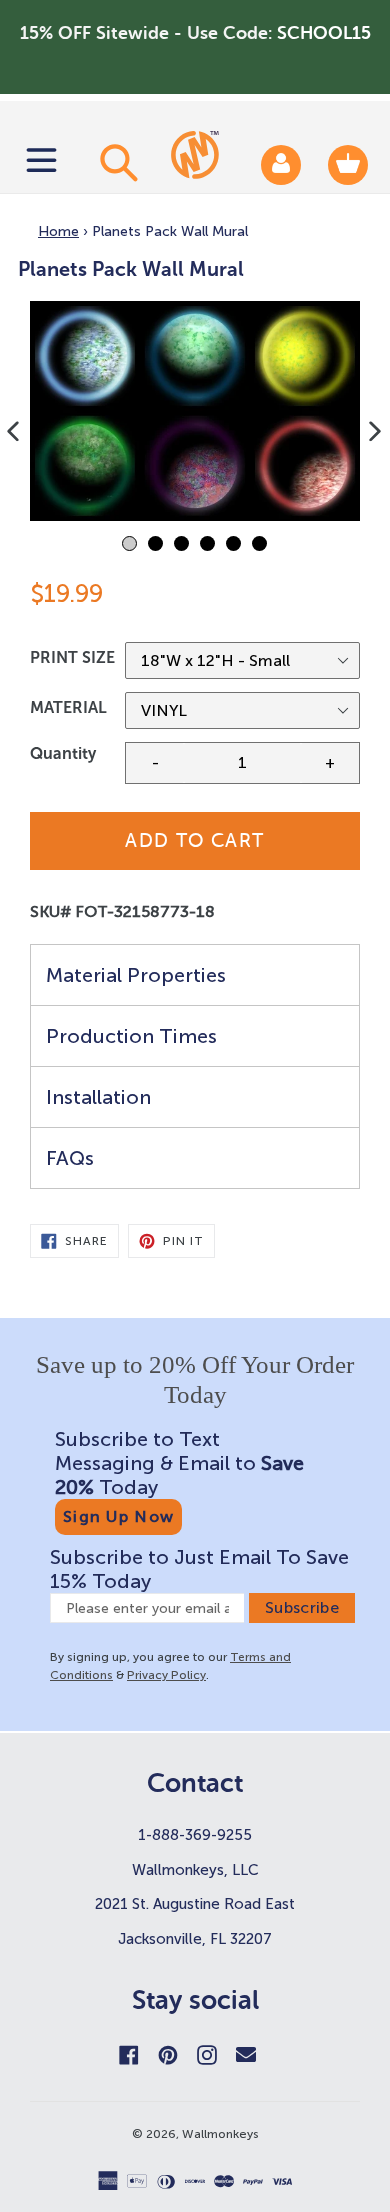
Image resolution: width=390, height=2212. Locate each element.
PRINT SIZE (72, 657)
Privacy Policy (166, 1675)
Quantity (63, 753)
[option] (195, 411)
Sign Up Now (118, 1516)
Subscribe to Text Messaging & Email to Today (179, 1463)
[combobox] (116, 162)
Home (58, 231)
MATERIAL (68, 707)
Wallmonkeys (220, 2134)
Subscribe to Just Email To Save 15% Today (199, 1569)
